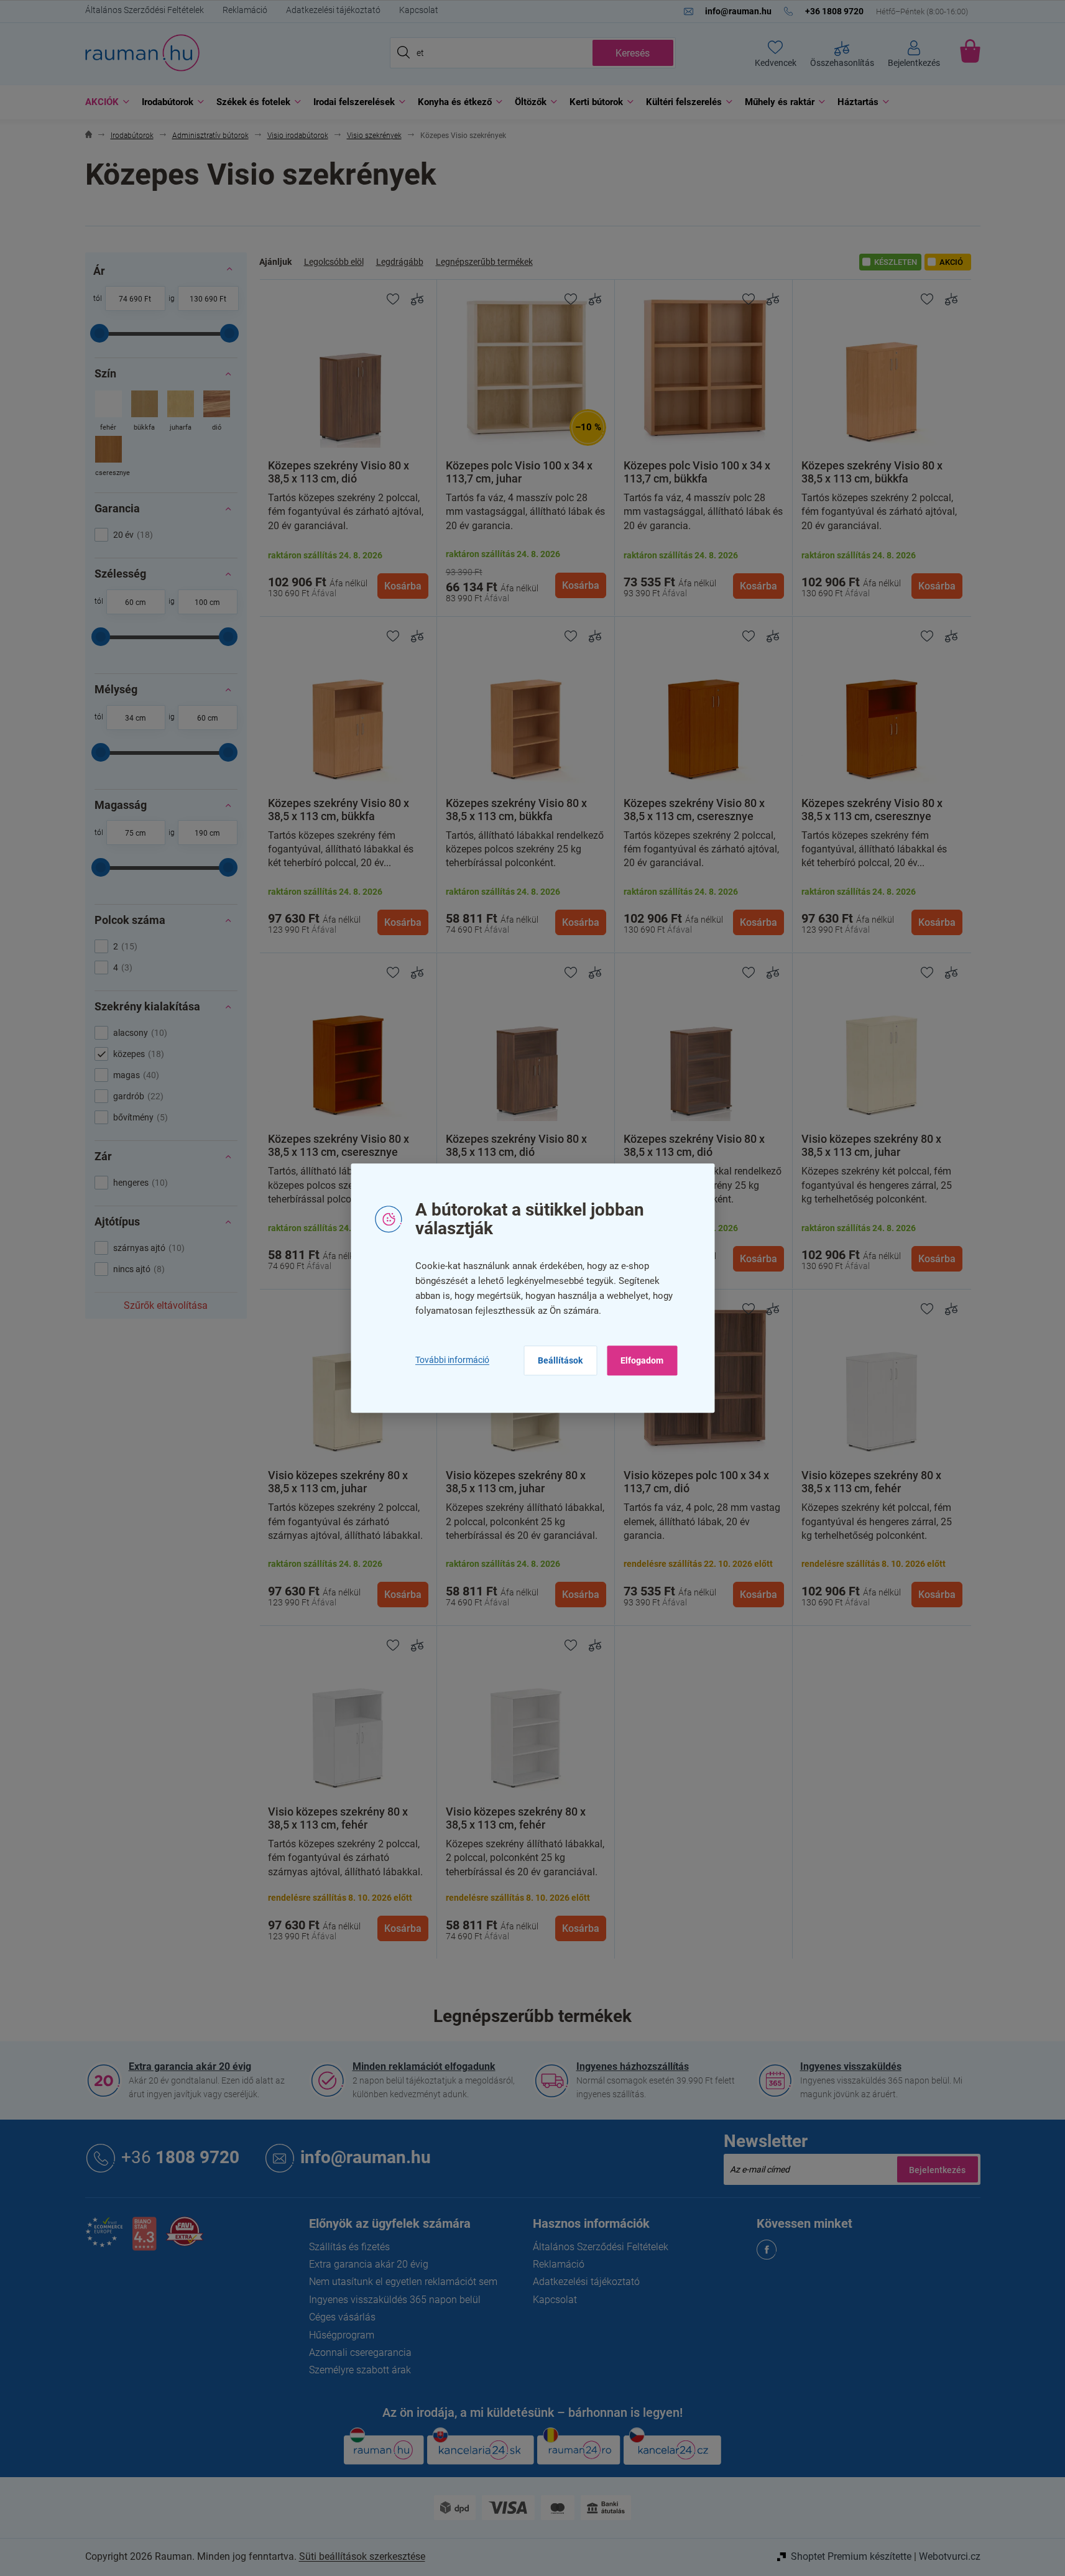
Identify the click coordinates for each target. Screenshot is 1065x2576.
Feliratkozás (938, 2169)
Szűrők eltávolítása (166, 1305)
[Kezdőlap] (89, 136)
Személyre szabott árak (360, 2370)
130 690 (204, 299)
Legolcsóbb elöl (334, 262)
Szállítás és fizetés (349, 2247)
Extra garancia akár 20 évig (190, 2066)
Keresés (633, 53)
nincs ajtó (137, 1269)
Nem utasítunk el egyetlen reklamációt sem (403, 2282)
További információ (452, 1360)
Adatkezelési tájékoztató (333, 10)
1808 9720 (180, 2157)
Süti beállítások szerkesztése (362, 2556)
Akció (951, 262)
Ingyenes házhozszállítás (633, 2066)
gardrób (137, 1096)
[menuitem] (104, 102)
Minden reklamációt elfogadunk (424, 2066)
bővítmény (139, 1117)
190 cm (207, 833)
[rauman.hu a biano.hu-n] (144, 2239)
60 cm (136, 602)
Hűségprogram (342, 2335)
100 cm (207, 602)
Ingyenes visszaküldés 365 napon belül (395, 2300)
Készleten (896, 262)
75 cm (136, 833)
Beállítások (560, 1360)
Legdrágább (400, 262)
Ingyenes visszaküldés (851, 2066)
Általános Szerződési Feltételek (145, 10)
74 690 (131, 299)
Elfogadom (642, 1360)
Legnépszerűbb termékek (484, 262)
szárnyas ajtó (147, 1248)
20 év (131, 535)
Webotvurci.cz (950, 2556)
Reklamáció (245, 10)
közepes (137, 1054)
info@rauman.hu (366, 2157)
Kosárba (403, 586)
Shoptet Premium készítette (851, 2556)
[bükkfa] (145, 412)
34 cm (136, 718)
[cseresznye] (108, 457)
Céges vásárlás (342, 2317)
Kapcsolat (419, 10)
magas (135, 1075)
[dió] (217, 412)
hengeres (139, 1183)
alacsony (139, 1033)
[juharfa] (181, 412)
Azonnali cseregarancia (360, 2352)
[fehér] (108, 412)
